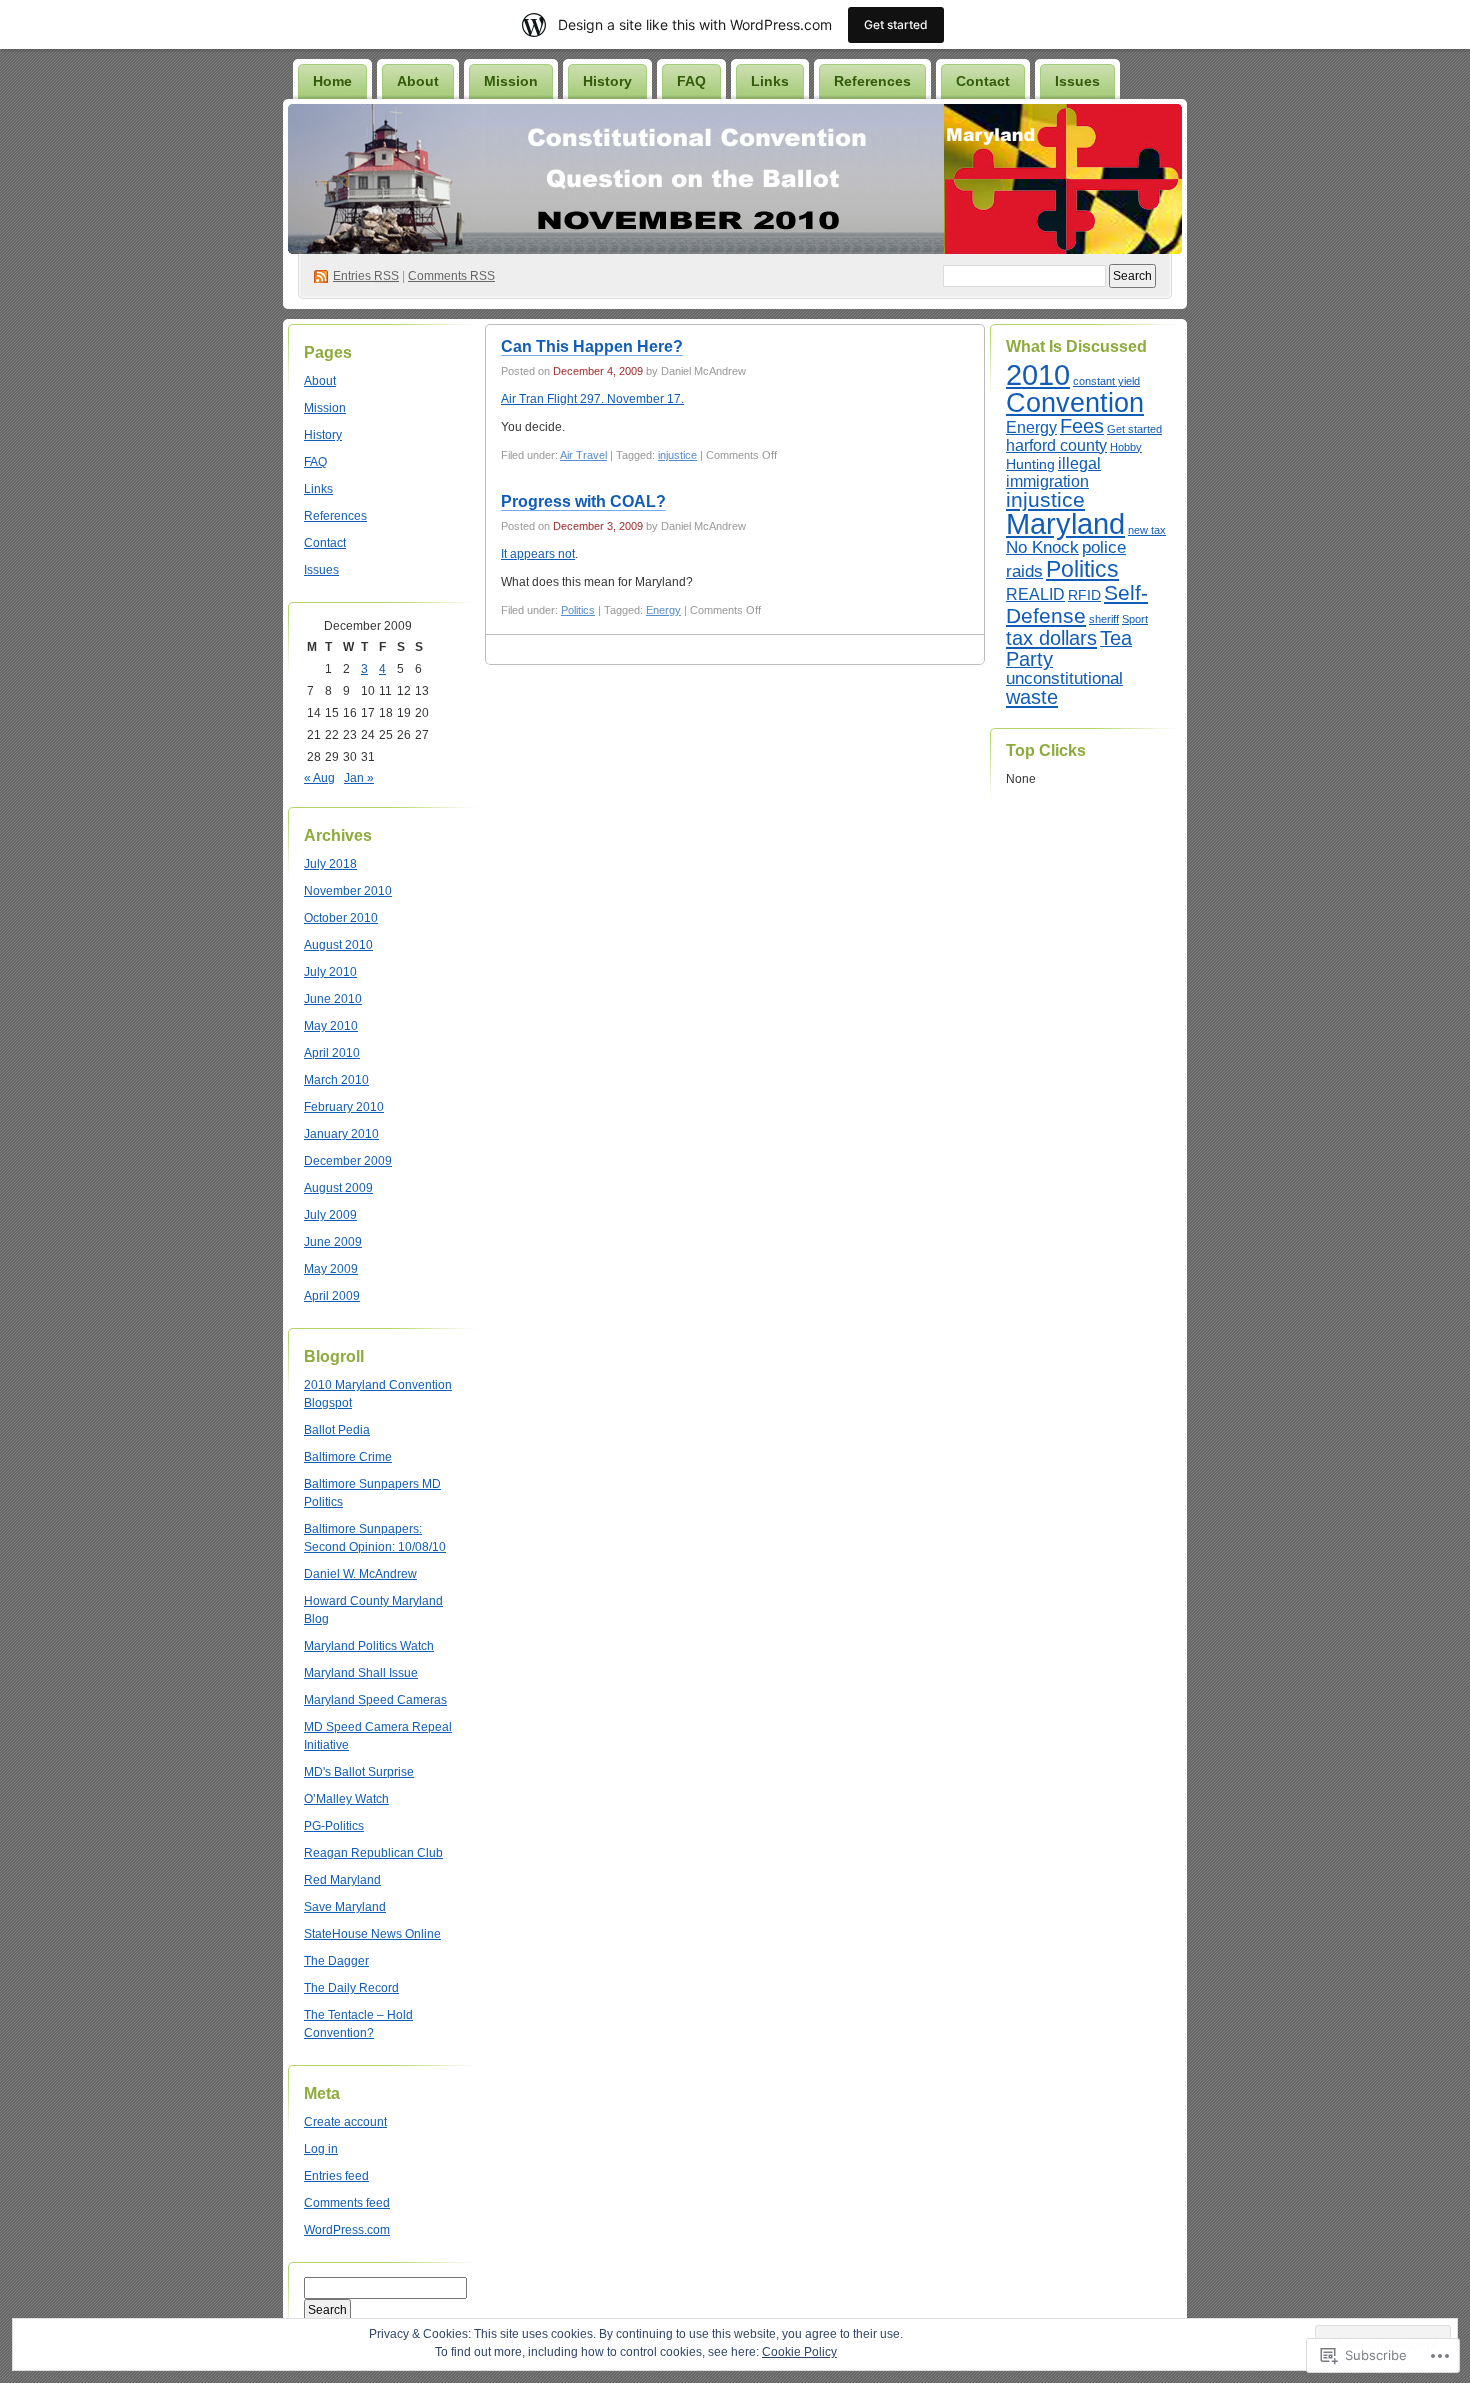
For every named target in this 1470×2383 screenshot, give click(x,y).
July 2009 (330, 1215)
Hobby (1126, 447)
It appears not (538, 554)
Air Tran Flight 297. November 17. (592, 399)
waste (1032, 697)
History (607, 81)
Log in (321, 2149)
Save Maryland (345, 1907)
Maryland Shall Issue (361, 1673)
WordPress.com (347, 2230)
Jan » (359, 778)
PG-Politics (334, 1826)
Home (332, 81)
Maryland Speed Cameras (375, 1700)
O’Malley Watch (346, 1799)
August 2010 (338, 945)
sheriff (1104, 619)
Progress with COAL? (583, 501)
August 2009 (338, 1188)
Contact (983, 81)
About (418, 81)
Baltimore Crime (348, 1457)
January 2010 (341, 1134)
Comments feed (347, 2203)
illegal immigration (1053, 472)
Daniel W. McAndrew (360, 1574)
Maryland (1065, 524)
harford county (1056, 445)
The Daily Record (351, 1988)
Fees (1082, 426)
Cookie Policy (799, 2352)
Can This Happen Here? (592, 346)
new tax (1147, 530)
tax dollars (1051, 638)
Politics (578, 610)
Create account (345, 2122)
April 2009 (332, 1296)
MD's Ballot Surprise (359, 1772)
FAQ (691, 81)
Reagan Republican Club (373, 1853)
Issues (1077, 81)
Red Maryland (342, 1880)
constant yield (1106, 381)
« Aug (319, 778)
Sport (1135, 619)
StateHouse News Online (372, 1934)
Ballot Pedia (337, 1430)
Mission (511, 81)
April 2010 (332, 1053)
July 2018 (330, 864)
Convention (1075, 403)
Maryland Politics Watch (369, 1646)
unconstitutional (1064, 678)
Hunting (1030, 464)
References (872, 81)
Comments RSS (451, 276)
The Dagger (336, 1961)
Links (770, 81)
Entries (366, 276)
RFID (1084, 595)
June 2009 (333, 1242)
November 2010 (348, 891)
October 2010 (341, 918)
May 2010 (331, 1026)
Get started (1134, 429)
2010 (1038, 374)
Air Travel (583, 455)
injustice (677, 455)
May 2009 (331, 1269)
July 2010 (330, 972)
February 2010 (344, 1107)
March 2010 (336, 1080)
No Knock (1042, 547)
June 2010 (333, 999)
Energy (663, 610)
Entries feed (336, 2176)
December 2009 (348, 1161)
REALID (1035, 594)
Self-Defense (1077, 604)
